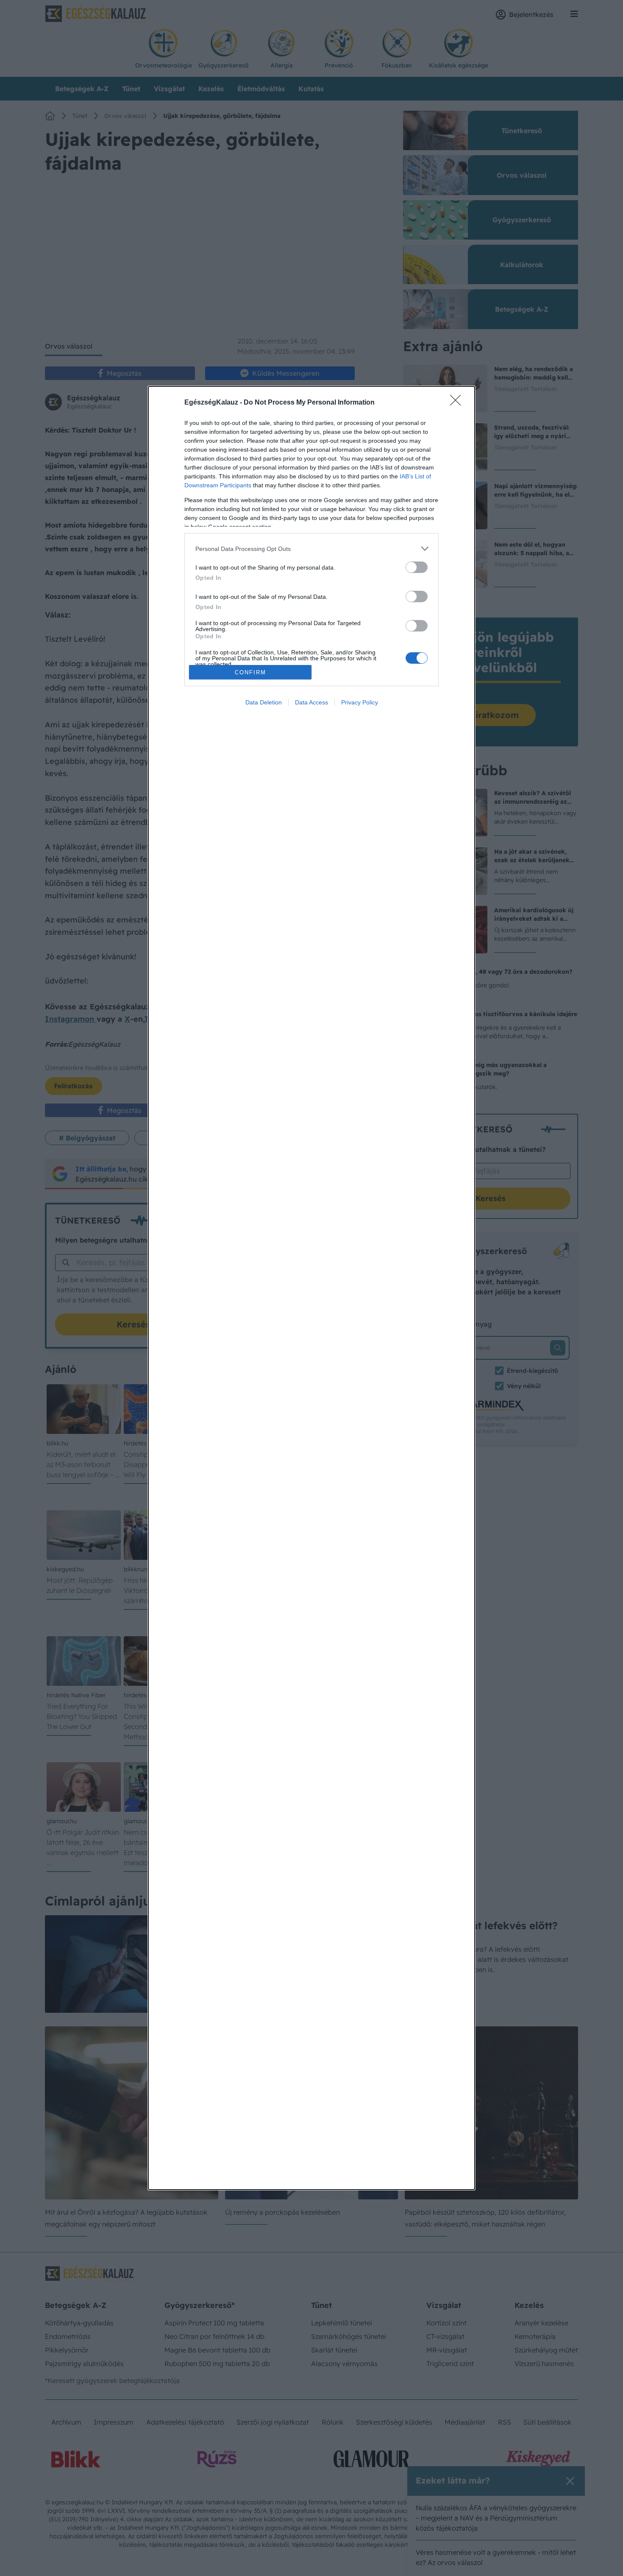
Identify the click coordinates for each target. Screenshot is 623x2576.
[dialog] (311, 1288)
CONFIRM (250, 672)
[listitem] (311, 549)
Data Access (311, 702)
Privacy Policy (360, 702)
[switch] (417, 567)
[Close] (458, 403)
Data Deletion (264, 702)
